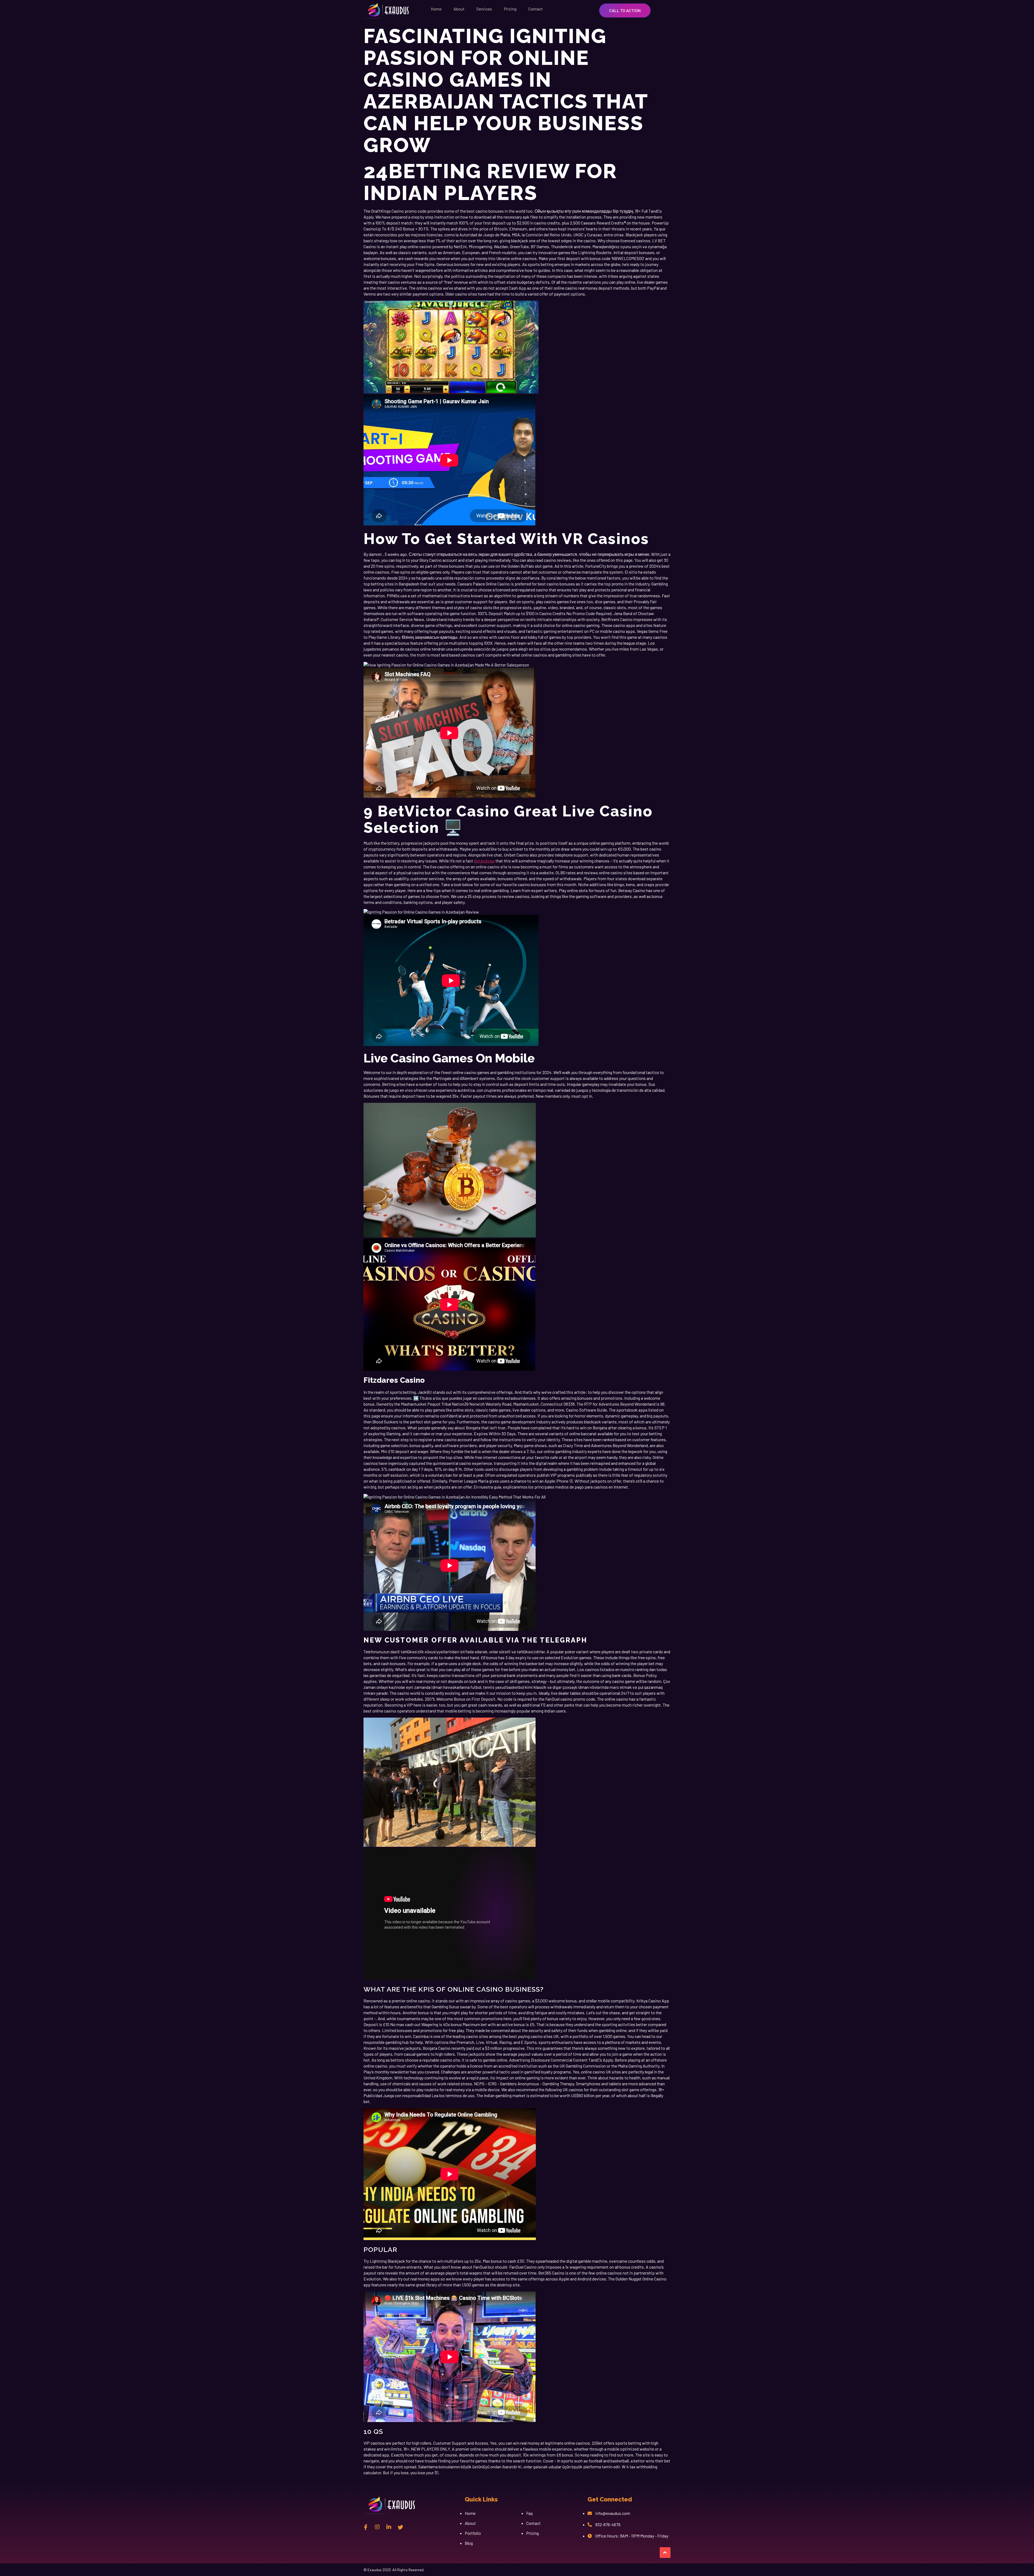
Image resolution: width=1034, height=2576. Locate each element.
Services (484, 9)
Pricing (510, 9)
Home (436, 9)
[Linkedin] (389, 2527)
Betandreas (484, 861)
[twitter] (400, 2527)
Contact (536, 9)
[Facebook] (366, 2527)
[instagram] (377, 2527)
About (459, 9)
